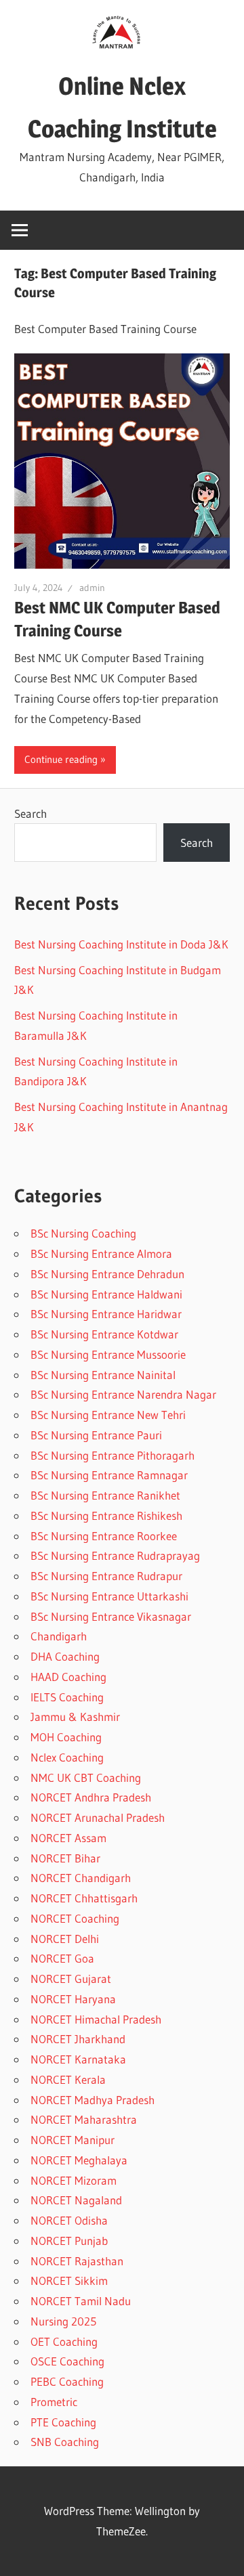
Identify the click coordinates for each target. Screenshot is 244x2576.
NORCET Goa (62, 1958)
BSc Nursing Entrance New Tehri (108, 1415)
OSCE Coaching (67, 2361)
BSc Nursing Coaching (83, 1233)
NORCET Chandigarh (81, 1878)
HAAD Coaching (68, 1677)
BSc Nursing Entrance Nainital (103, 1375)
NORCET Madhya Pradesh (93, 2100)
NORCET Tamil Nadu (81, 2301)
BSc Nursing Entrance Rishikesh (106, 1515)
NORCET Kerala (68, 2079)
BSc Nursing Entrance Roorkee (104, 1536)
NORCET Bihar (65, 1858)
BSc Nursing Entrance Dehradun (107, 1274)
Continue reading (61, 759)
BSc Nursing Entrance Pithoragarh (113, 1455)
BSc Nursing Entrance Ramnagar (109, 1475)
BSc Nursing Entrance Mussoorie (108, 1354)
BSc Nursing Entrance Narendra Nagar (123, 1394)
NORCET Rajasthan (77, 2261)
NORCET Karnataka (78, 2059)
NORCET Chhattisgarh (84, 1898)
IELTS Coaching (67, 1697)
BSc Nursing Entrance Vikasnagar (111, 1616)
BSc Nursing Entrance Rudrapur (106, 1576)
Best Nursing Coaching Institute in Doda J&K (121, 944)
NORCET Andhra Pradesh (91, 1797)
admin (92, 588)
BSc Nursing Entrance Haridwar (106, 1314)
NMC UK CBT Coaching (86, 1777)
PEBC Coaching (67, 2381)
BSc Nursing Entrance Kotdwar (104, 1334)
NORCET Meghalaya (79, 2160)
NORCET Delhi (65, 1939)
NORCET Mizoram (74, 2180)
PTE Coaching (63, 2422)
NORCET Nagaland (76, 2200)
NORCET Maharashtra (84, 2119)
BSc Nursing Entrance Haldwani (106, 1294)
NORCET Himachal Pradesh (96, 2019)
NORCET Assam (68, 1838)
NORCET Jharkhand (78, 2039)
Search (30, 813)
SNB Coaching (65, 2442)
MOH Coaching (66, 1737)
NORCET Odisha (69, 2220)
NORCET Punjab (69, 2241)
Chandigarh (59, 1636)
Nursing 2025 (63, 2321)
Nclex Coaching (67, 1757)
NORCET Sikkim (69, 2280)
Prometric (54, 2402)
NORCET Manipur (73, 2140)
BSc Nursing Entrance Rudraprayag (115, 1555)
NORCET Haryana (73, 1999)
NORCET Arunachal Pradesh (98, 1817)
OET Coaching (64, 2341)
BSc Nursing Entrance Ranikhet (105, 1495)
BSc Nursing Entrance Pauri (96, 1435)
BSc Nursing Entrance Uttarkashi (109, 1596)
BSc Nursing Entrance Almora (101, 1253)
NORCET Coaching (75, 1918)
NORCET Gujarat (71, 1979)
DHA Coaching (65, 1656)
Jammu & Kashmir (75, 1717)
